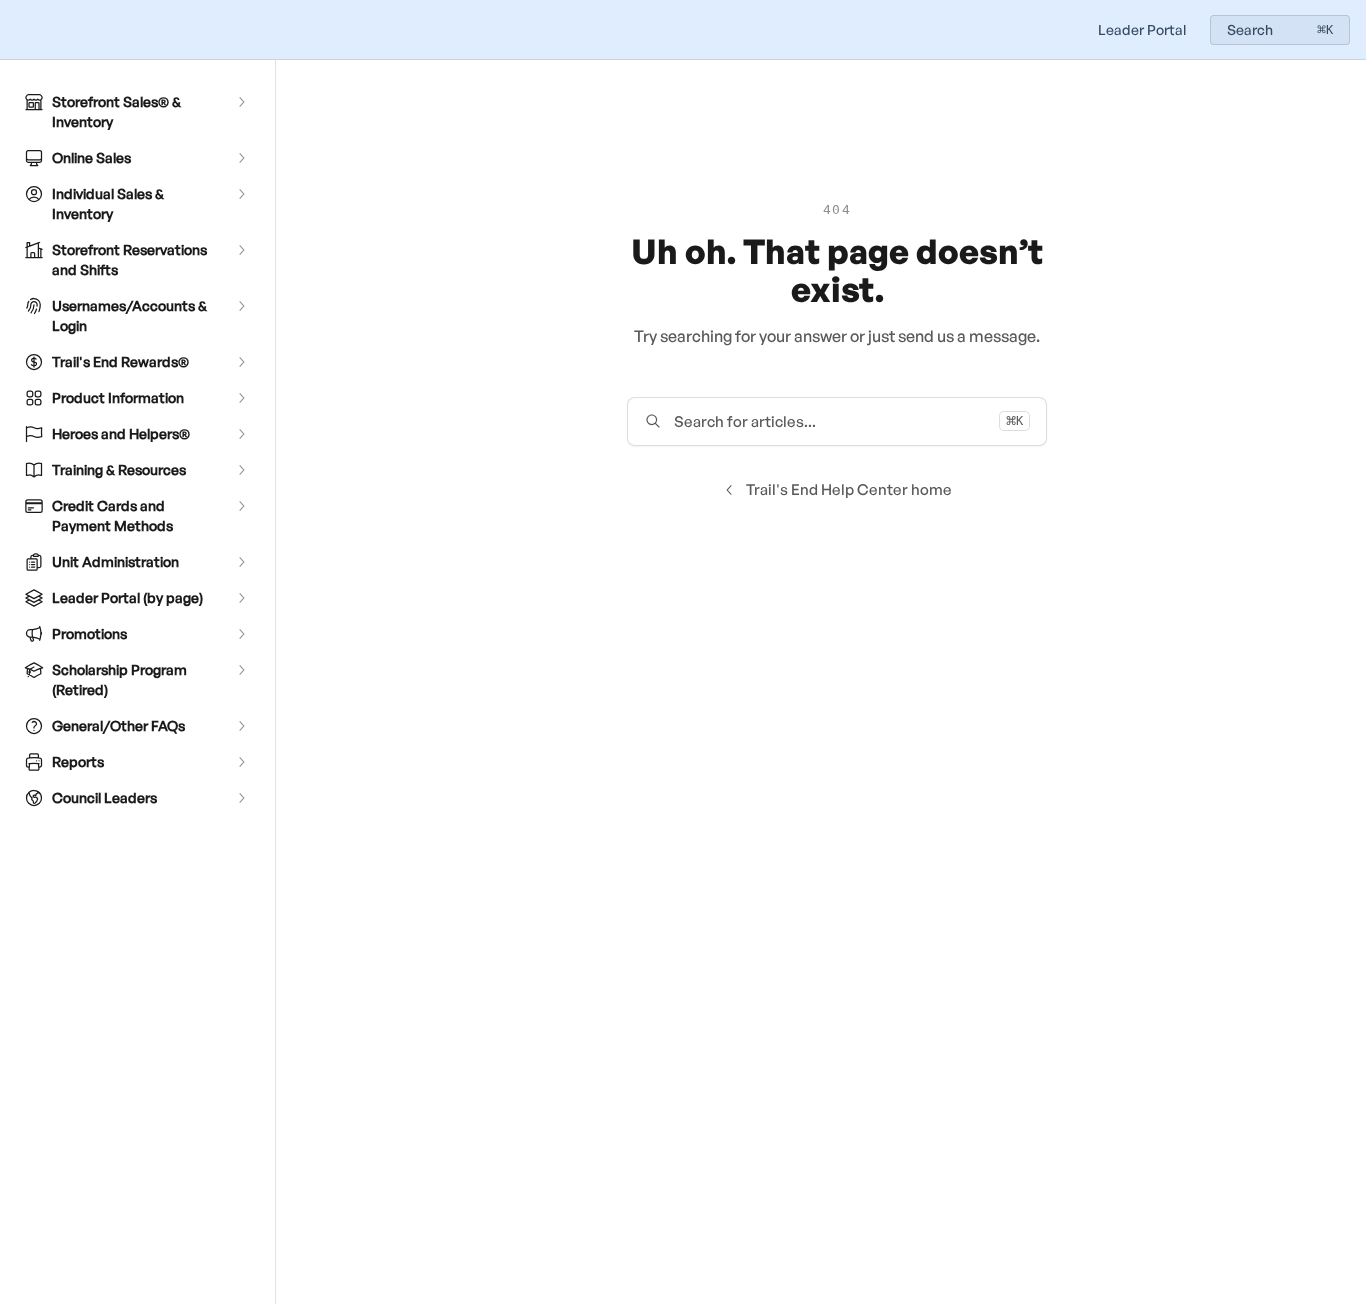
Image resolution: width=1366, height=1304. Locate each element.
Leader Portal (1142, 29)
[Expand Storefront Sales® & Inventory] (241, 102)
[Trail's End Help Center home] (20, 30)
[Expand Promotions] (241, 634)
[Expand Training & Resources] (241, 470)
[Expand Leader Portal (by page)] (241, 598)
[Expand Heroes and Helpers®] (241, 434)
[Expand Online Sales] (241, 158)
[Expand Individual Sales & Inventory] (241, 194)
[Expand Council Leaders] (241, 798)
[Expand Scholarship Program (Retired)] (241, 670)
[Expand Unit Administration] (241, 562)
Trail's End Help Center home (849, 489)
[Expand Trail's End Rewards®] (241, 362)
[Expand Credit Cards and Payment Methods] (241, 506)
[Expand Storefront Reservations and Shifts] (241, 250)
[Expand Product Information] (241, 398)
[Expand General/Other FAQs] (241, 726)
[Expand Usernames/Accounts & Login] (241, 306)
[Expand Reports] (241, 762)
